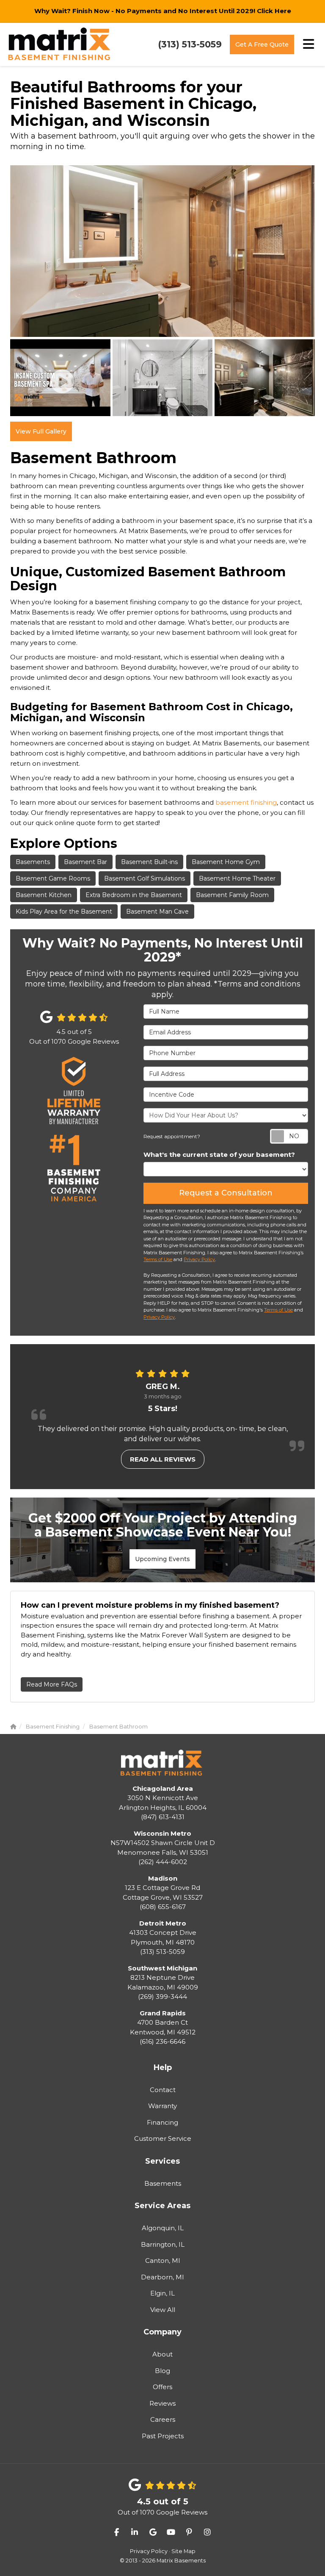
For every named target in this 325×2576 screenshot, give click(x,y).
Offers (162, 2387)
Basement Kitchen (44, 895)
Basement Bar (85, 862)
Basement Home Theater (237, 878)
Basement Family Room (232, 895)
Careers (163, 2419)
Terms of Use (158, 1259)
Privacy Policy (199, 1259)
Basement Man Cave (157, 911)
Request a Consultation (226, 1193)
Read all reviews (163, 1459)
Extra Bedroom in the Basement (134, 895)
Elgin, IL (162, 2293)
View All (163, 2310)
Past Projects (163, 2436)
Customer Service (163, 2138)
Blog (162, 2371)
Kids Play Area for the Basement (64, 911)
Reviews (162, 2403)
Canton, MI (163, 2261)
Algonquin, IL (163, 2228)
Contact (163, 2090)
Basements (33, 862)
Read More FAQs (52, 1684)
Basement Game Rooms (53, 878)
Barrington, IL (163, 2244)
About (162, 2354)
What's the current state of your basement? (219, 1155)
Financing (162, 2122)
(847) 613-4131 (163, 1803)
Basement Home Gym (226, 862)
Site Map (183, 2551)
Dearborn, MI (162, 2277)
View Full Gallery (41, 431)
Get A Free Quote (262, 44)
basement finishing (246, 802)
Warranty (162, 2106)
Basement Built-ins (149, 862)
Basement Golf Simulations (145, 878)
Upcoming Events (162, 1559)
